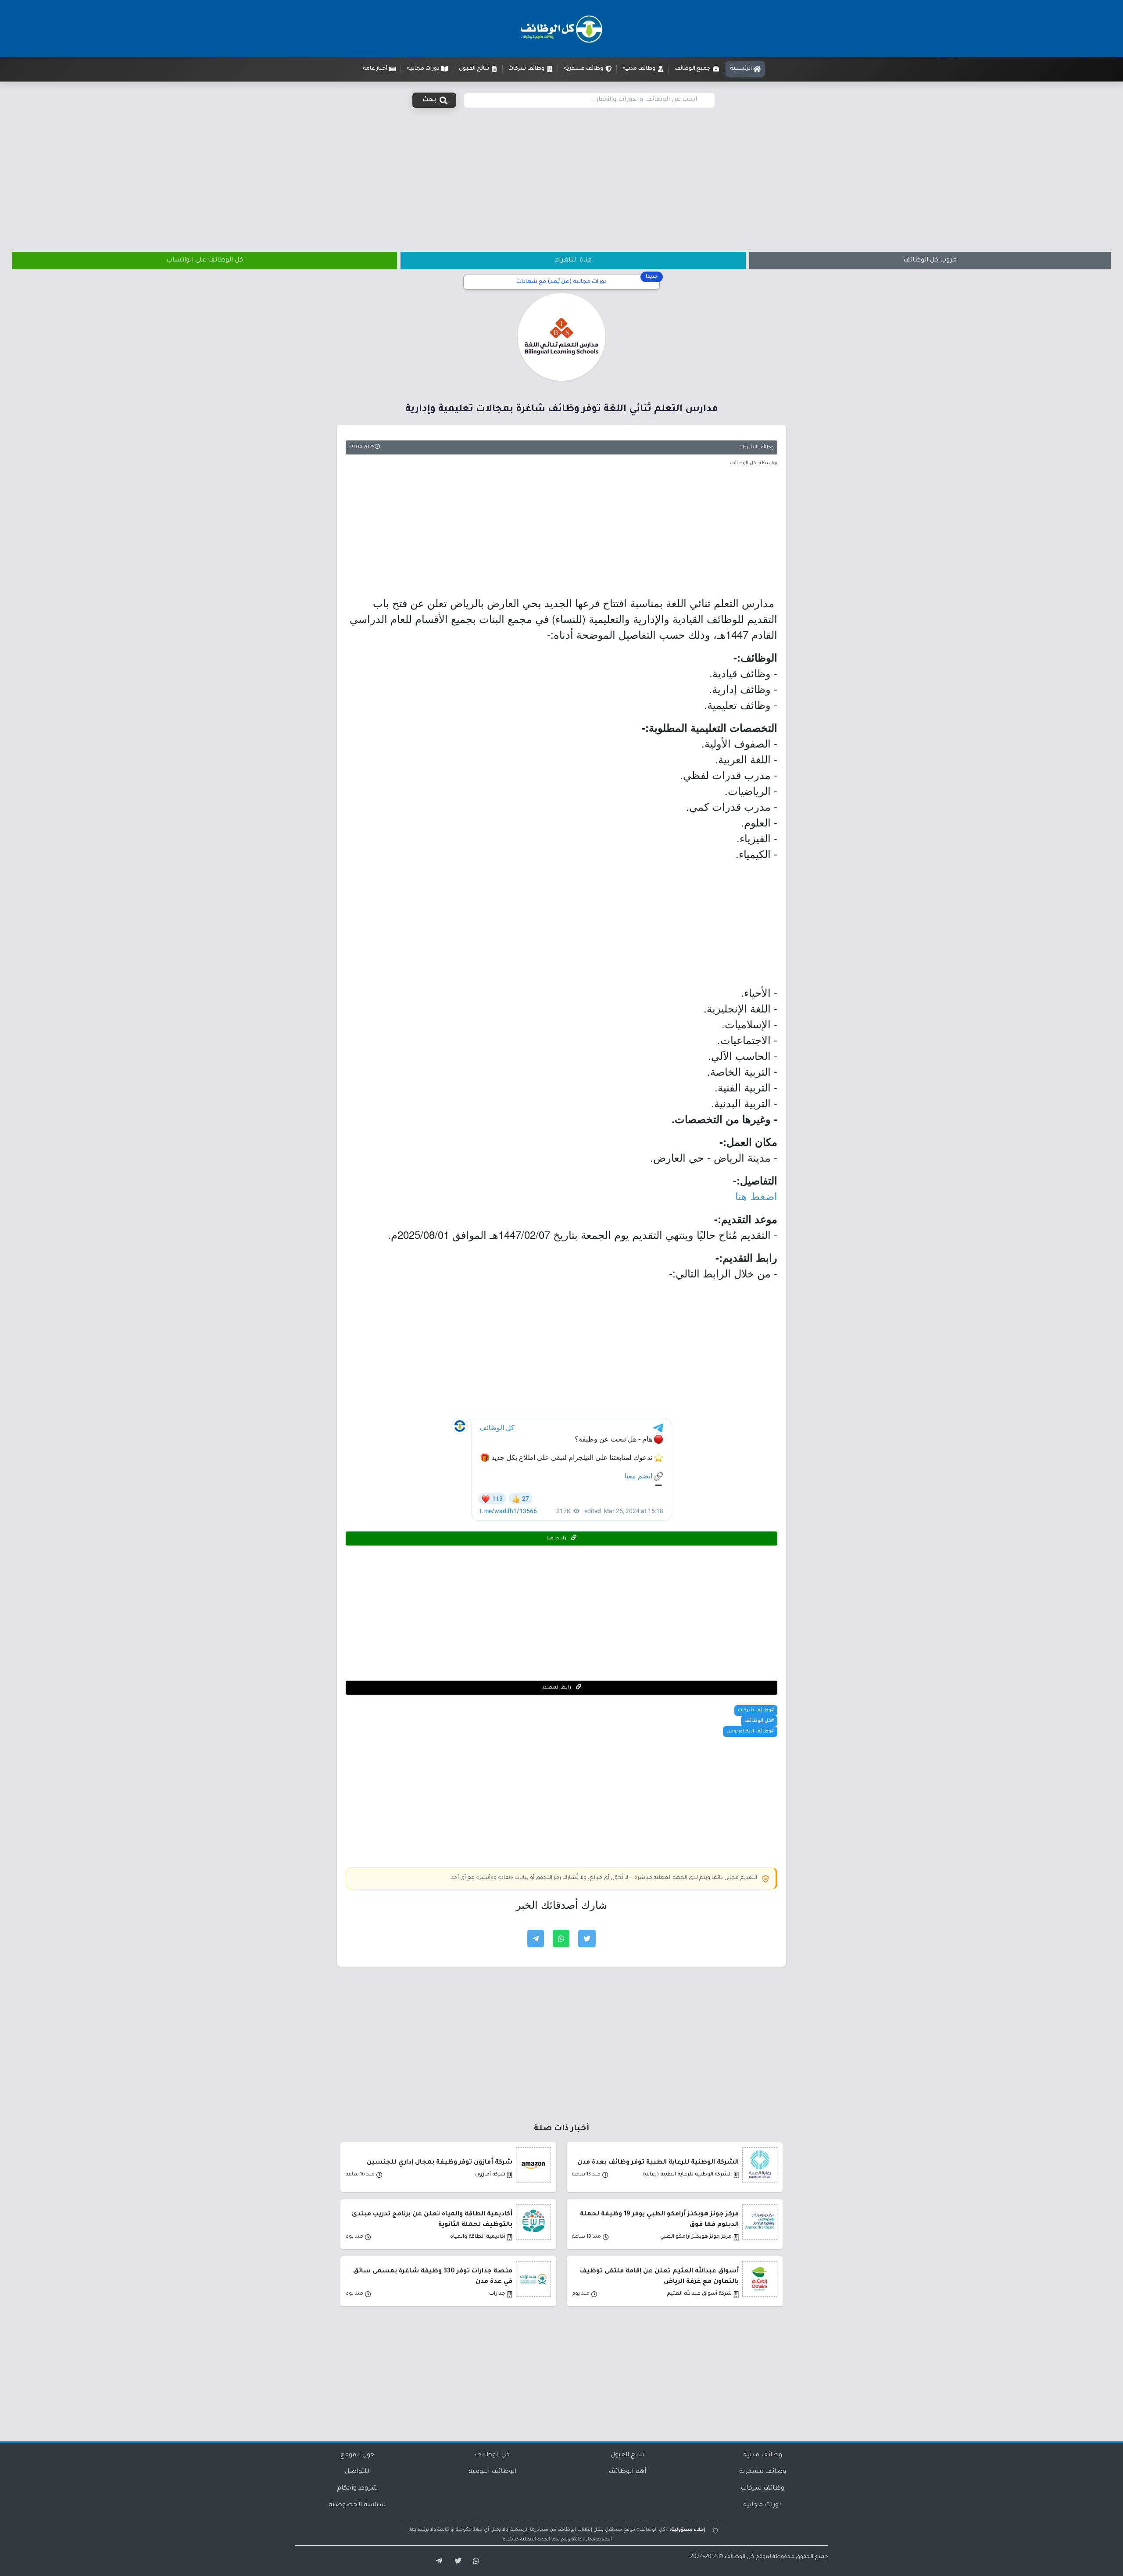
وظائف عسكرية (763, 2472)
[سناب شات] (475, 2561)
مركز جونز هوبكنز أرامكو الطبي (696, 2237)
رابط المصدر (557, 1688)
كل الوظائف (492, 2455)
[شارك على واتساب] (561, 1939)
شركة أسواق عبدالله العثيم (699, 2294)
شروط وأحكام (357, 2489)
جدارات (497, 2294)
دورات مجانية (762, 2505)
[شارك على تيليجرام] (536, 1939)
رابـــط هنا (557, 1538)
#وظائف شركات (756, 1710)
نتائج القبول (628, 2455)
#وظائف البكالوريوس (750, 1732)
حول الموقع (357, 2455)
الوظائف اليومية (492, 2472)
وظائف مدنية (763, 2455)
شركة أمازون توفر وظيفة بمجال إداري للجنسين (440, 2163)
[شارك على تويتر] (587, 1939)
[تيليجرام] (436, 2561)
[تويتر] (455, 2561)
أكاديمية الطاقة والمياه (478, 2237)
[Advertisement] (561, 175)
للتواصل (357, 2472)
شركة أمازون (490, 2175)
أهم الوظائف (627, 2472)
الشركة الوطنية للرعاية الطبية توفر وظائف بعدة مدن (658, 2163)
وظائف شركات (762, 2489)
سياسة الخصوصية (357, 2505)
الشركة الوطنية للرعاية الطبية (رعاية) (687, 2175)
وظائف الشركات (756, 447)
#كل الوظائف (759, 1721)
